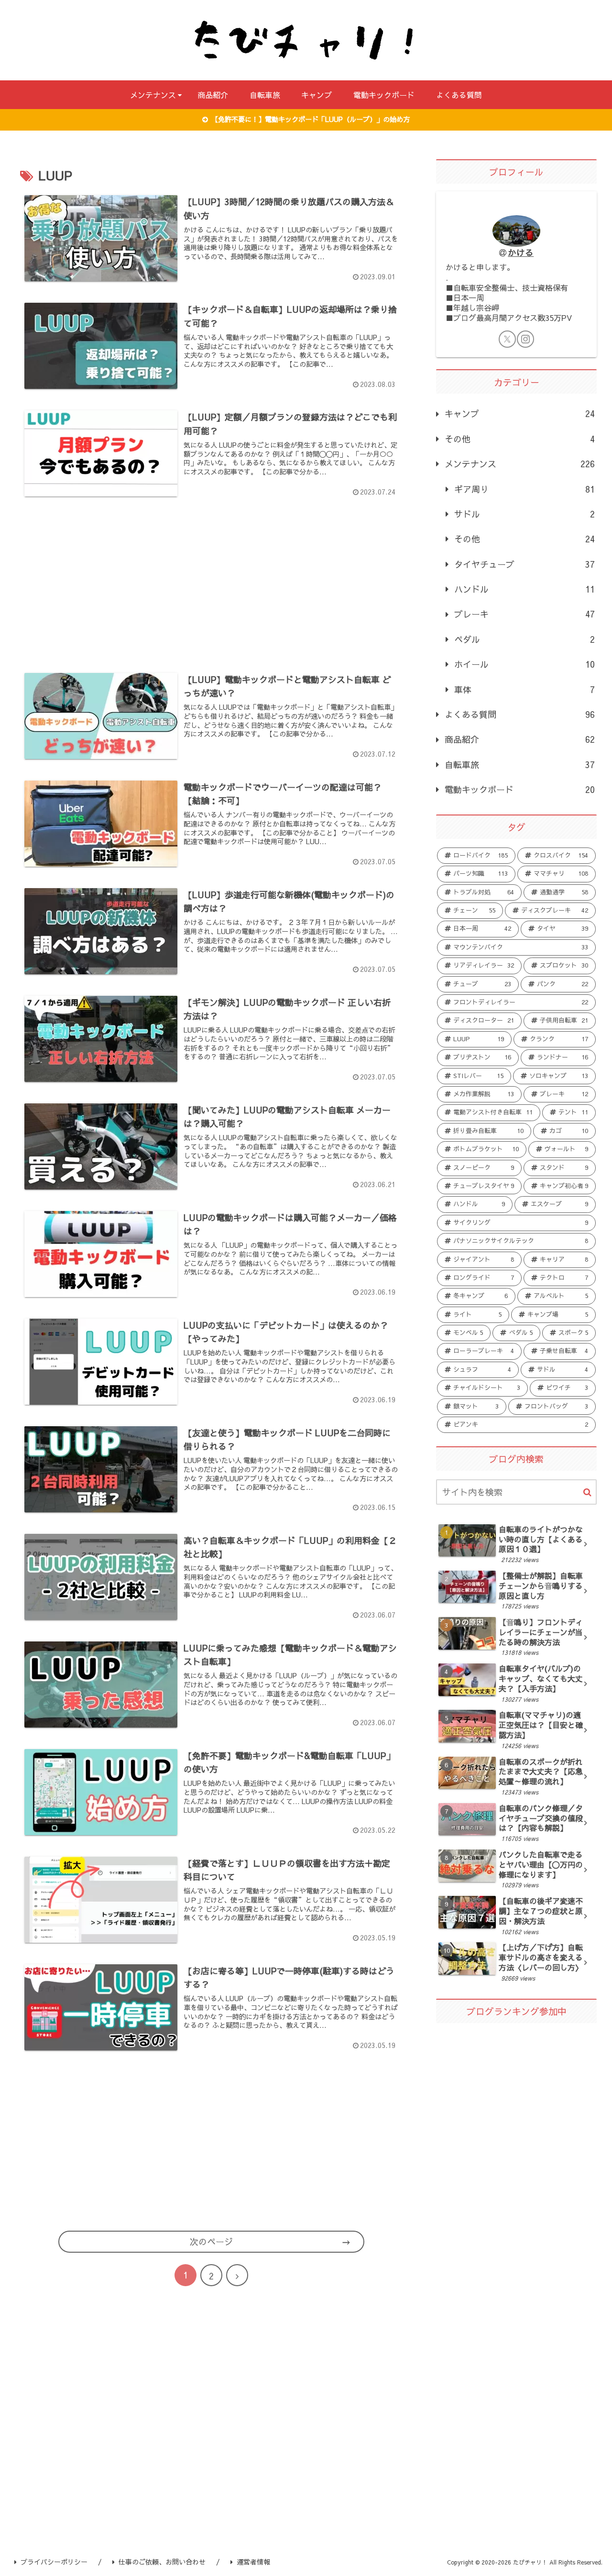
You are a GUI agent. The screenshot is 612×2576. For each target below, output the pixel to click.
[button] (587, 1492)
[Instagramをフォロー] (525, 339)
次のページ (211, 2241)
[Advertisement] (211, 581)
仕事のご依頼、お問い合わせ (162, 2562)
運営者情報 (253, 2562)
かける (521, 252)
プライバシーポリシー (54, 2562)
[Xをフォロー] (507, 339)
